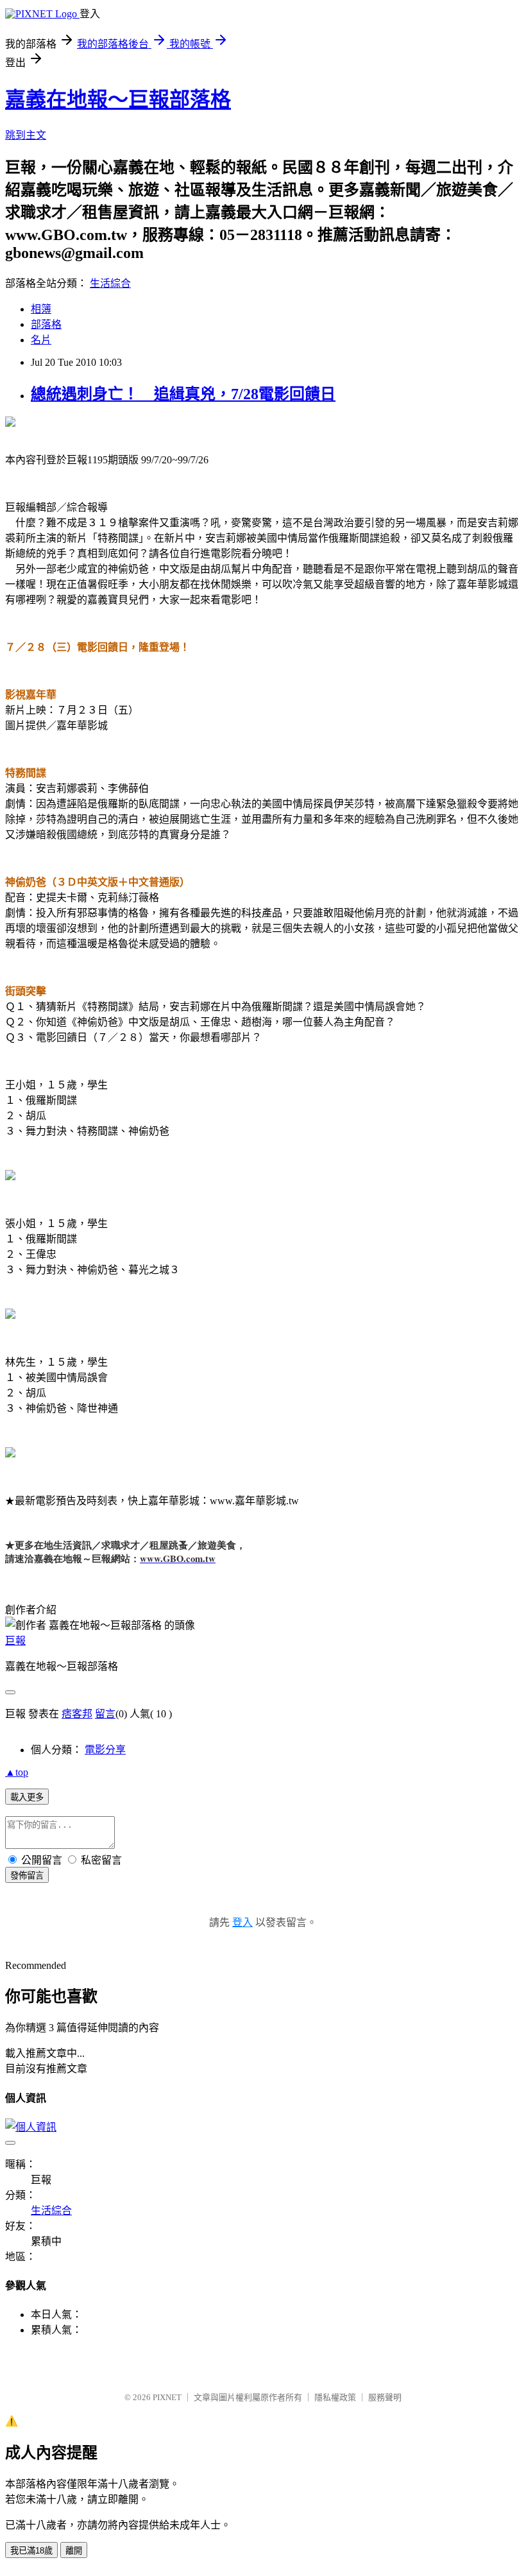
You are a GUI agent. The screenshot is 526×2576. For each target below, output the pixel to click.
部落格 (46, 324)
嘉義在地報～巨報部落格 (118, 99)
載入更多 (27, 1797)
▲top (17, 1772)
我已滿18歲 (31, 2551)
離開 (74, 2551)
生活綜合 (110, 283)
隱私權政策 (335, 2397)
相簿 (41, 309)
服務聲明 (385, 2397)
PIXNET (167, 2397)
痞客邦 (77, 1714)
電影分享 (105, 1750)
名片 (41, 340)
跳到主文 (26, 135)
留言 (105, 1714)
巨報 (15, 1641)
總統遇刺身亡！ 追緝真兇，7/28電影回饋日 (183, 394)
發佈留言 (27, 1876)
